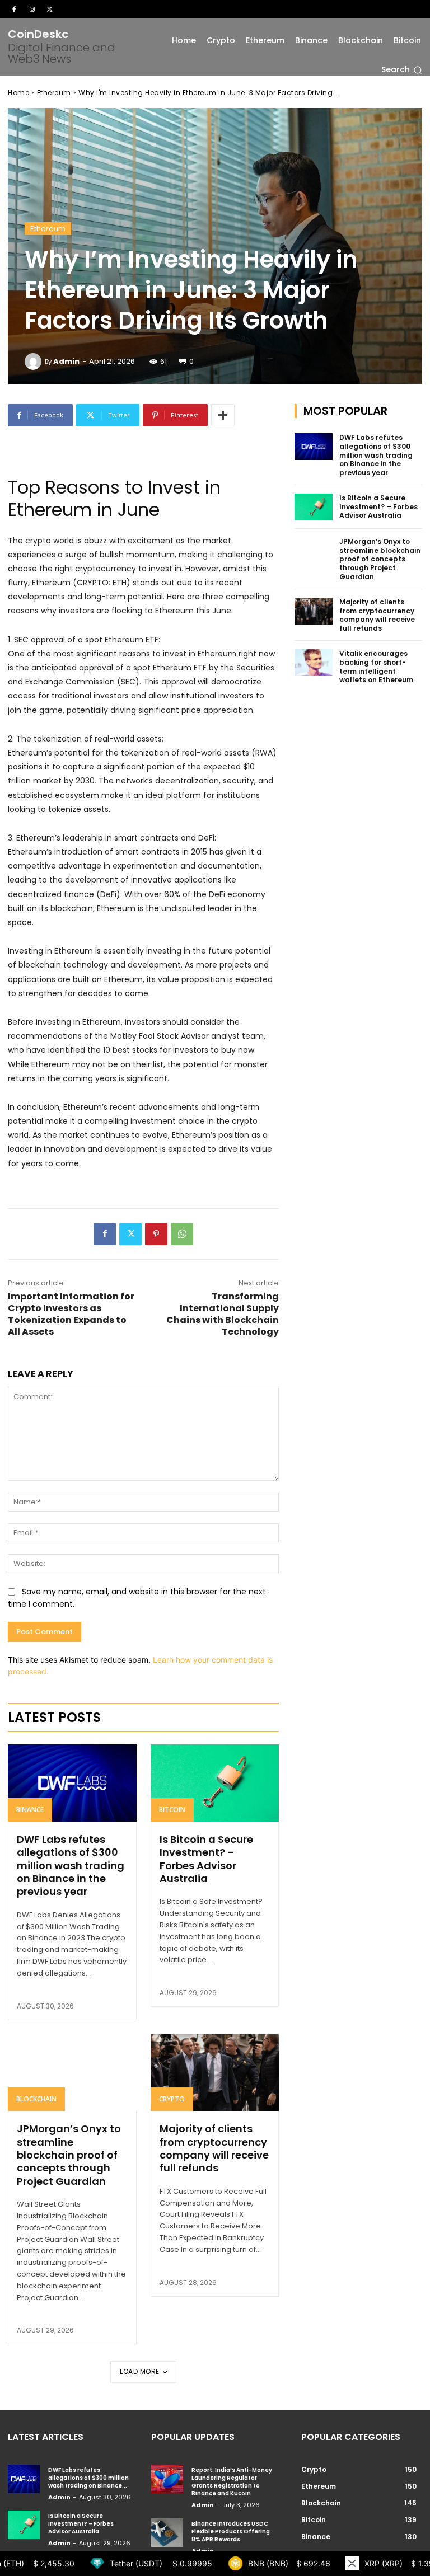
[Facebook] (14, 9)
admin (66, 361)
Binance (30, 1810)
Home (18, 93)
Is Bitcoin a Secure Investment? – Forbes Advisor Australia (206, 1859)
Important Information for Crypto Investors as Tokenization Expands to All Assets (71, 1314)
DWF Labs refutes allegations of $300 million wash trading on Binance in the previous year (71, 1866)
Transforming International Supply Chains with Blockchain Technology (223, 1314)
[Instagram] (32, 9)
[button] (402, 70)
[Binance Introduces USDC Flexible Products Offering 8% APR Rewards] (167, 2533)
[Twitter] (50, 9)
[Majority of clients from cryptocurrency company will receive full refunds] (215, 2073)
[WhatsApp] (182, 1234)
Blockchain (36, 2099)
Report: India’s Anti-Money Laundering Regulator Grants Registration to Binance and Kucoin (232, 2482)
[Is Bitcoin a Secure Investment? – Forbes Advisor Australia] (215, 1783)
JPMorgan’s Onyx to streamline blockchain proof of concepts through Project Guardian (69, 2155)
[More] (223, 415)
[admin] (35, 362)
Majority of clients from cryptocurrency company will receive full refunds (214, 2148)
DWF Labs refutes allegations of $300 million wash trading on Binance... (88, 2478)
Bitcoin (172, 1810)
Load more (140, 2371)
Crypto (172, 2099)
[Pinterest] (156, 1234)
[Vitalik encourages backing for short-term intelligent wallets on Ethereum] (314, 663)
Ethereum (54, 93)
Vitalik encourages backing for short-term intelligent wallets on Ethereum (376, 667)
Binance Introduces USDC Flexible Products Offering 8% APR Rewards (231, 2532)
